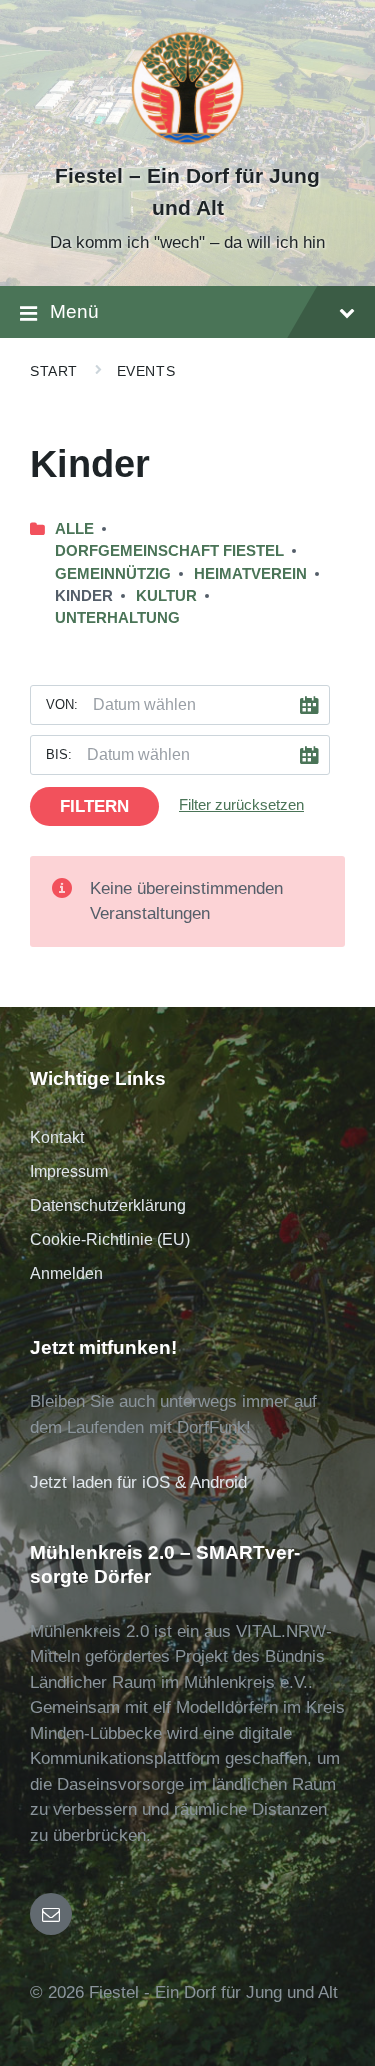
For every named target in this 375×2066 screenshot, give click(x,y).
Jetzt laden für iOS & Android (138, 1482)
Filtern (94, 806)
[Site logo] (187, 141)
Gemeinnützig (113, 574)
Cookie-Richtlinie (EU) (110, 1239)
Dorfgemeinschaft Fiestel (169, 551)
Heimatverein (250, 574)
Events (146, 371)
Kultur (166, 596)
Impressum (69, 1171)
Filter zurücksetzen (241, 805)
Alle (74, 529)
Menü (74, 311)
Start (54, 371)
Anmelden (66, 1273)
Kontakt (57, 1137)
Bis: (59, 754)
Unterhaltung (117, 618)
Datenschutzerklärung (108, 1205)
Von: (62, 704)
